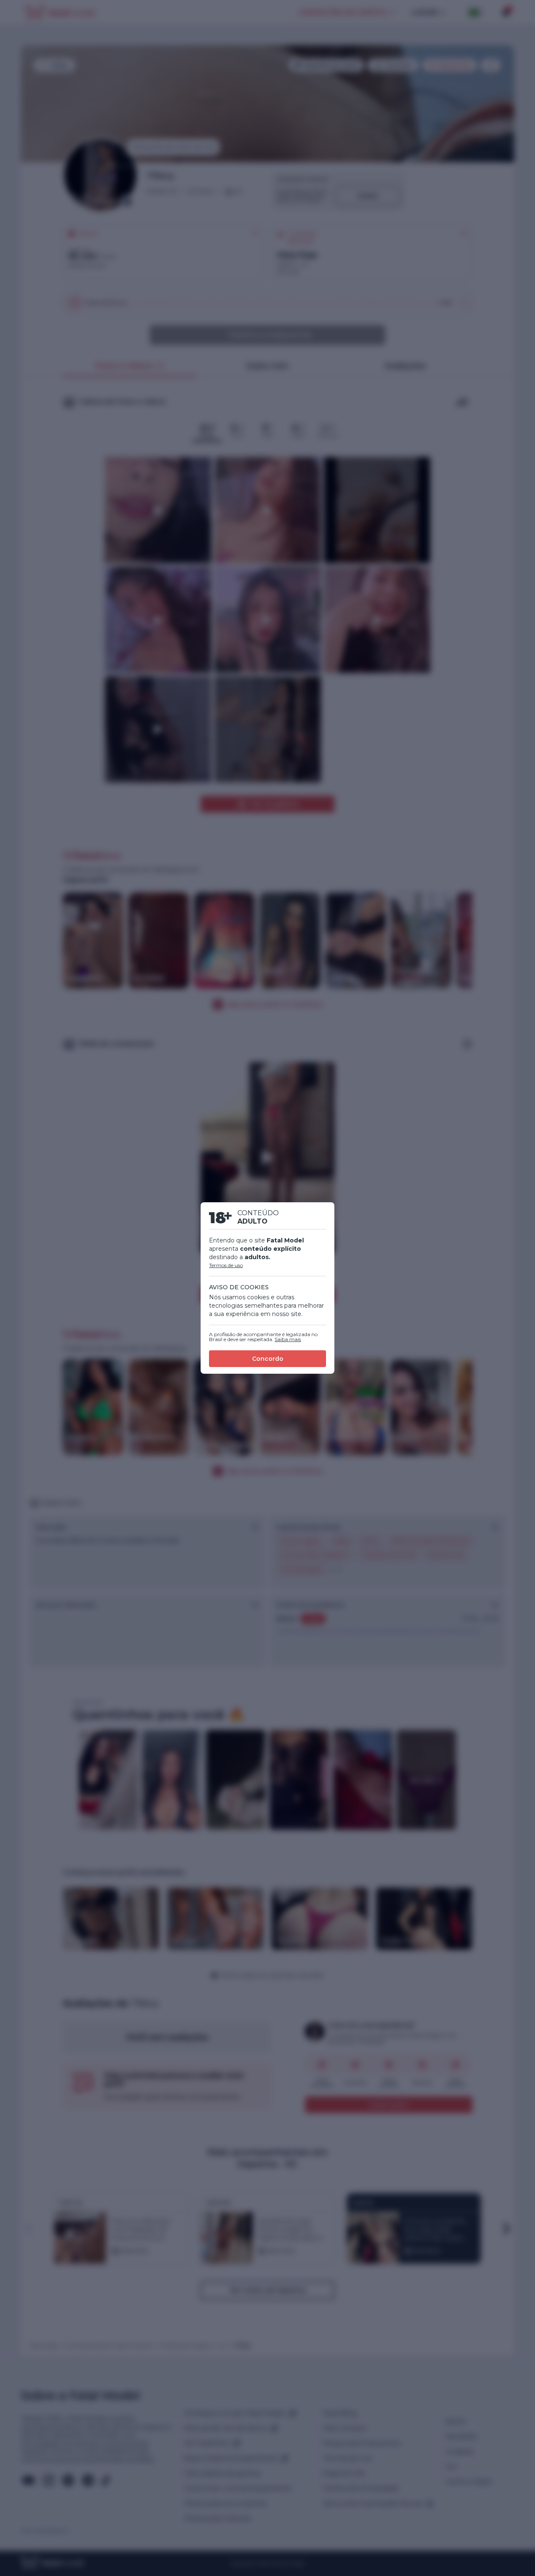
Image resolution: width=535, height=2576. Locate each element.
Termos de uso (226, 1265)
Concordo (268, 1359)
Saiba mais (288, 1339)
